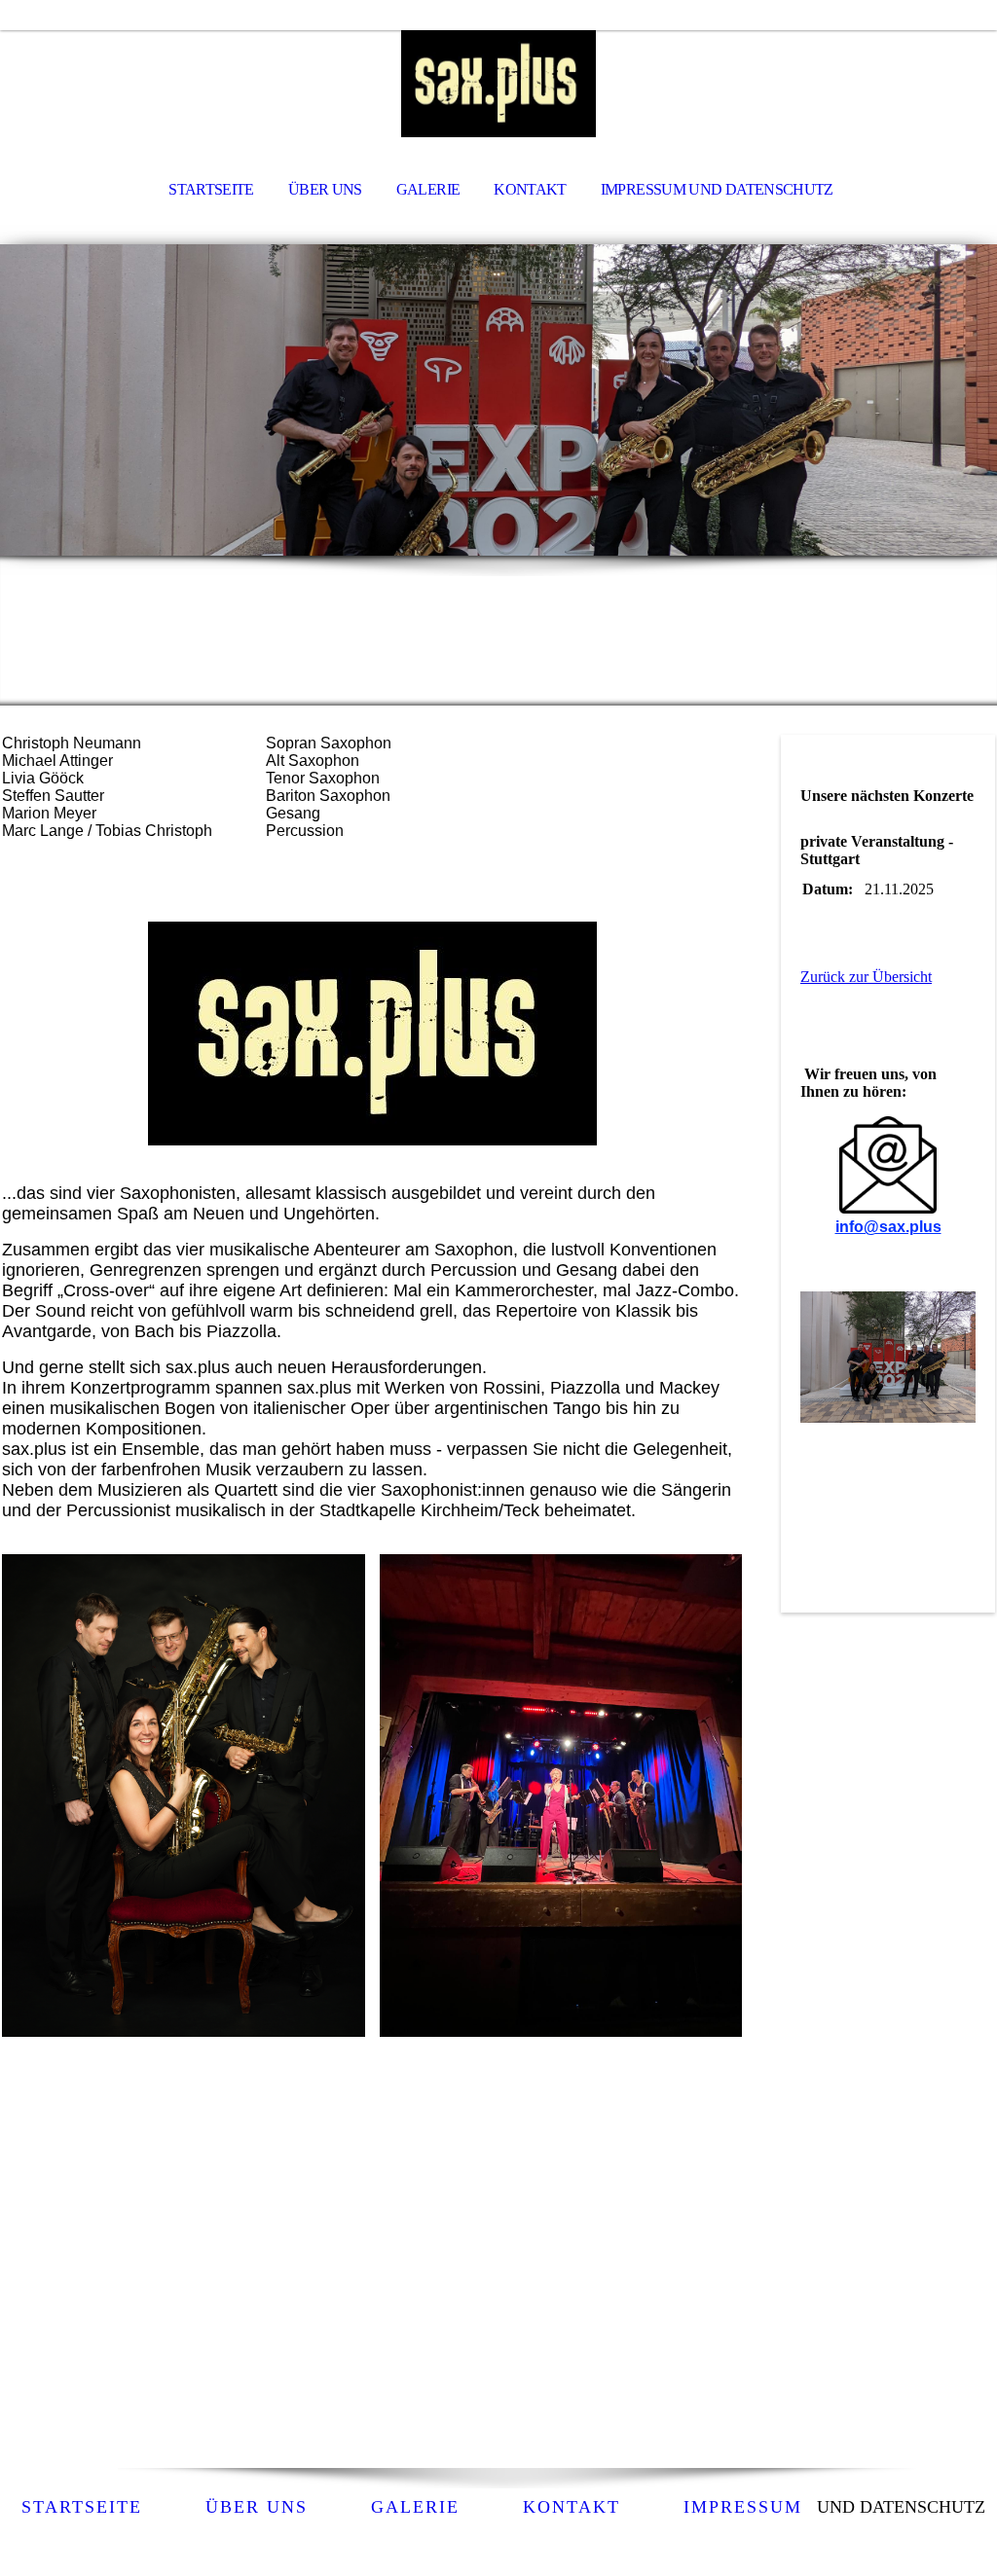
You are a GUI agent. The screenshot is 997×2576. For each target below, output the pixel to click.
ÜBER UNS (325, 189)
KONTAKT (530, 189)
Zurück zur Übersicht (866, 977)
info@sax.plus (888, 1227)
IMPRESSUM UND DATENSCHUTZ (717, 189)
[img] (498, 84)
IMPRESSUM (743, 2507)
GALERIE (428, 189)
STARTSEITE (211, 189)
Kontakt (572, 2507)
